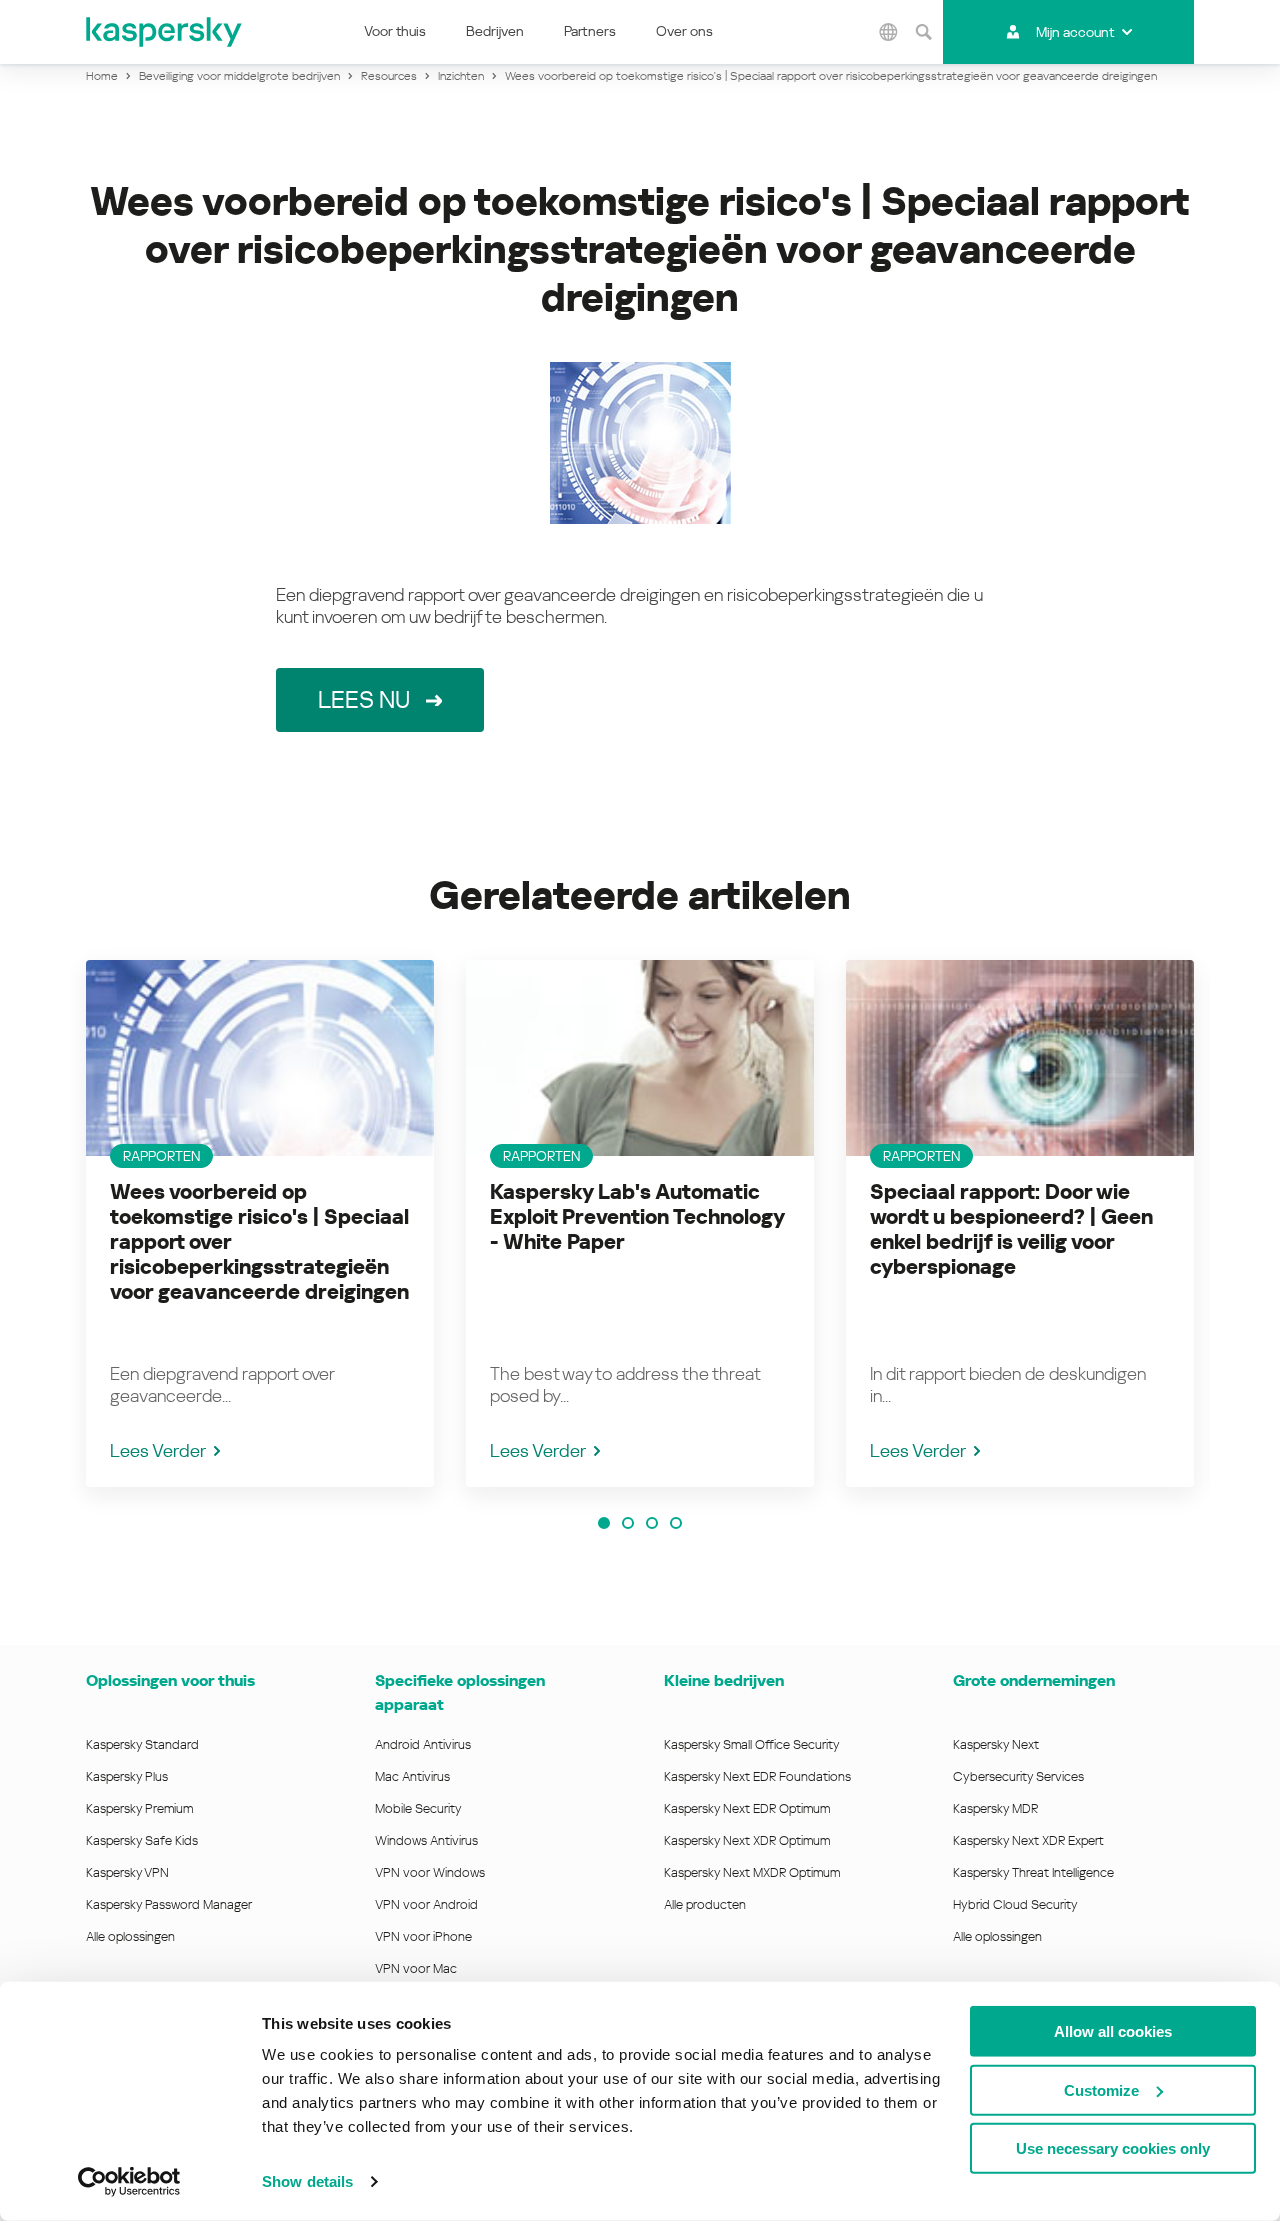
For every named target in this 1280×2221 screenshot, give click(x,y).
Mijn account (1075, 32)
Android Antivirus (423, 1744)
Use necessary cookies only (1113, 2148)
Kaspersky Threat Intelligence (1033, 1872)
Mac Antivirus (412, 1776)
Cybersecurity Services (1018, 1776)
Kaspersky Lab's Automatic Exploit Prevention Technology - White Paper (637, 1217)
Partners (590, 31)
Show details (307, 2181)
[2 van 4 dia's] (628, 1523)
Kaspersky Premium (139, 1808)
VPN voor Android (426, 1904)
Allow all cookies (1113, 2031)
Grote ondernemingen (1034, 1680)
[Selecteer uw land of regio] (888, 32)
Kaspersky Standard (142, 1744)
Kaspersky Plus (127, 1776)
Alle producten (705, 1904)
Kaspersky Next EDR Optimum (747, 1808)
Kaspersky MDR (995, 1808)
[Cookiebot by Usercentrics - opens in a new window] (129, 2182)
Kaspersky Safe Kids (142, 1840)
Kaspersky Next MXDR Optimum (752, 1872)
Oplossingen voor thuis (170, 1680)
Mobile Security (418, 1808)
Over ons (684, 31)
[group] (260, 1223)
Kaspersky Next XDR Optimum (747, 1840)
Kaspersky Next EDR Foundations (757, 1776)
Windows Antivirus (426, 1840)
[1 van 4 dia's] (604, 1523)
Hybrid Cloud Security (1015, 1904)
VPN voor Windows (430, 1872)
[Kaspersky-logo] (165, 32)
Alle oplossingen (130, 1936)
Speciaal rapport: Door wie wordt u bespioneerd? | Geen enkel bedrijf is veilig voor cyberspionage (1011, 1229)
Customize (1101, 2089)
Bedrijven (495, 31)
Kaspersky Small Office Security (752, 1744)
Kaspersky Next (996, 1744)
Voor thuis (395, 31)
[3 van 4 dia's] (652, 1523)
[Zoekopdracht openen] (923, 32)
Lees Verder (158, 1450)
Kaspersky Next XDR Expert (1028, 1840)
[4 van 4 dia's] (676, 1523)
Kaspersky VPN (127, 1872)
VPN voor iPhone (423, 1936)
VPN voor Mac (416, 1968)
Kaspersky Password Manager (169, 1904)
